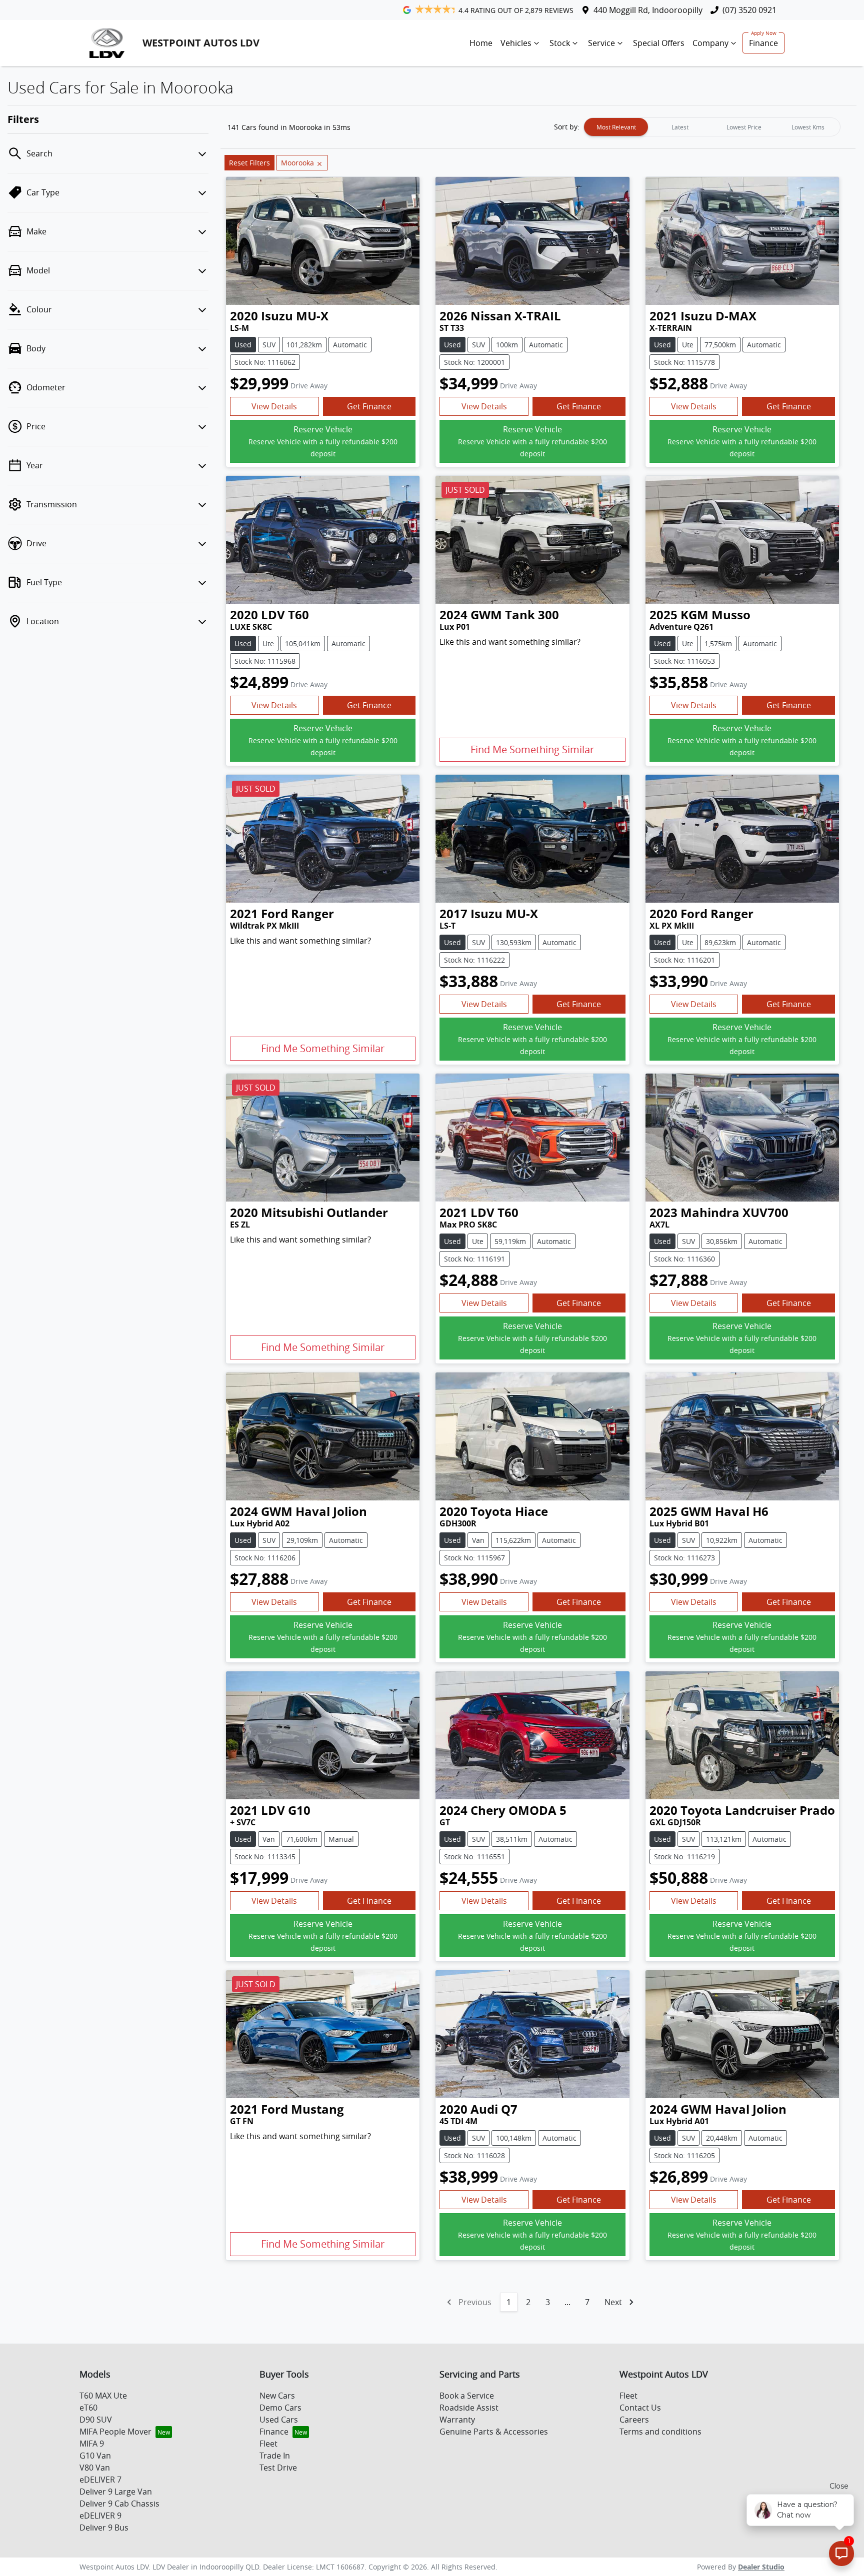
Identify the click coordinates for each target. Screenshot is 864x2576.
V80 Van (95, 2468)
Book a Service (467, 2396)
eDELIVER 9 (100, 2516)
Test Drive (278, 2468)
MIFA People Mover (115, 2432)
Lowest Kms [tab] (808, 127)
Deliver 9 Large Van (116, 2492)
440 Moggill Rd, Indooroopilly (648, 10)
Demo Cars (280, 2408)
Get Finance (369, 406)
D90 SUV (96, 2420)
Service (601, 43)
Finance (763, 43)
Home (481, 43)
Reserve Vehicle (323, 441)
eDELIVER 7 (100, 2480)
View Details (274, 406)
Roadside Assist (469, 2408)
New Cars (277, 2396)
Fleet (268, 2444)
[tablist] (712, 127)
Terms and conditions (660, 2432)
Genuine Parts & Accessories (494, 2432)
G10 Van (95, 2456)
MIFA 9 (92, 2444)
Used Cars (279, 2420)
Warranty (457, 2420)
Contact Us (640, 2408)
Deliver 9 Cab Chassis (119, 2504)
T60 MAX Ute (103, 2396)
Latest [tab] (680, 127)
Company (710, 43)
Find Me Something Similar (532, 749)
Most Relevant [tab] (616, 127)
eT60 (88, 2408)
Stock (560, 43)
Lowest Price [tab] (744, 127)
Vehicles (516, 43)
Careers (634, 2420)
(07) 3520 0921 (749, 10)
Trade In (275, 2456)
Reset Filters (249, 163)
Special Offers (659, 43)
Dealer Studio (761, 2567)
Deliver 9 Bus (104, 2528)
